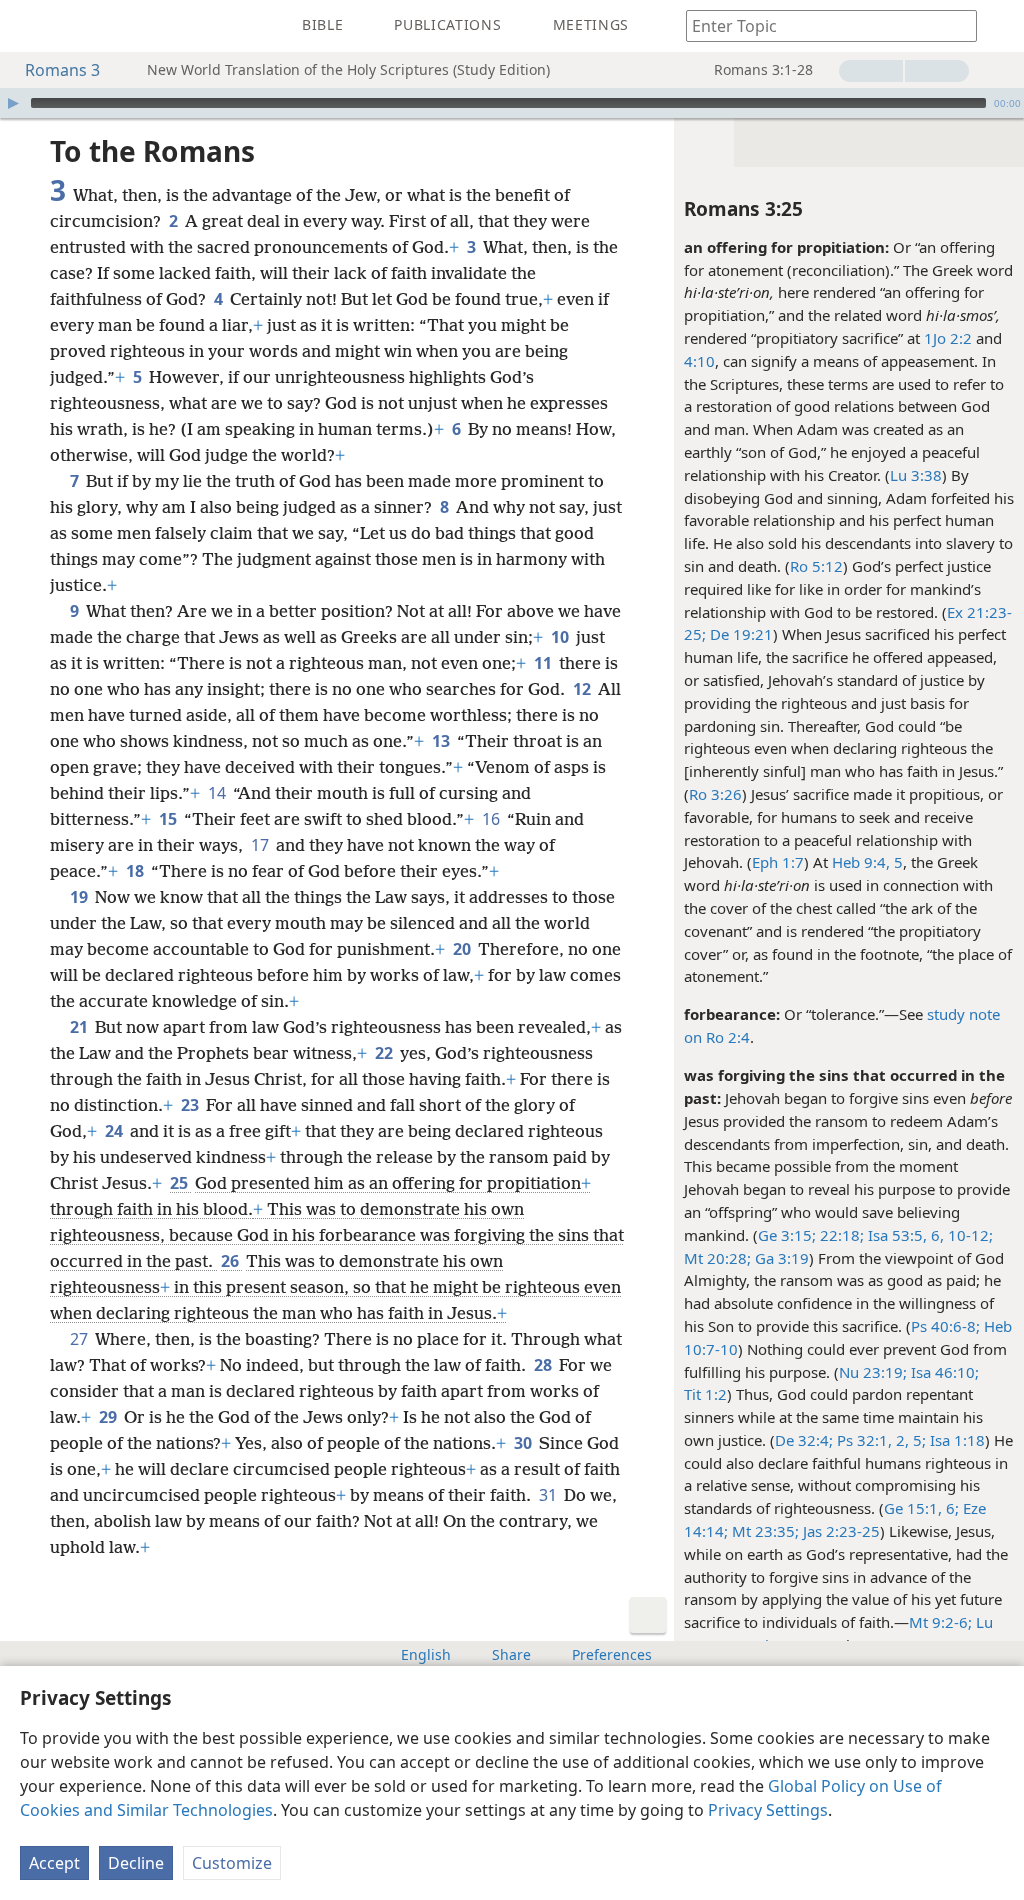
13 (442, 741)
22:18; (840, 1235)
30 (524, 1443)
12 (583, 689)
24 (115, 1131)
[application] (512, 103)
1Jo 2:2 (948, 338)
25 (180, 1183)
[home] (30, 26)
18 (136, 871)
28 (544, 1365)
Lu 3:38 (916, 475)
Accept (54, 1863)
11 (544, 663)
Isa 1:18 (955, 1440)
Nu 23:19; (873, 1372)
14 (218, 793)
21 (80, 1027)
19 (80, 897)
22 (385, 1053)
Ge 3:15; (787, 1235)
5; (917, 1440)
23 (191, 1105)
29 (109, 1417)
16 (492, 819)
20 (463, 949)
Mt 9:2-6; (940, 1622)
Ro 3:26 (715, 794)
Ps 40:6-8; (945, 1326)
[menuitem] (30, 26)
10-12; (968, 1235)
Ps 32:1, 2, (871, 1440)
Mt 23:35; (763, 1531)
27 (80, 1339)
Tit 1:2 (705, 1394)
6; (950, 1508)
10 (561, 637)
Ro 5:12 (816, 566)
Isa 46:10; (943, 1372)
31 (549, 1495)
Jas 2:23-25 (839, 1531)
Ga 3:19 (780, 1258)
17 (261, 845)
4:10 (699, 361)
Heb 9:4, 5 (867, 862)
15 (169, 819)
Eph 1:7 (778, 862)
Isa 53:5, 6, (904, 1235)
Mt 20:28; (717, 1258)
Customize (232, 1863)
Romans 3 (62, 70)
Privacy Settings (768, 1810)
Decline (136, 1863)
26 (231, 1261)
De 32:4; (804, 1440)
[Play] (13, 103)
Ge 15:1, (913, 1508)
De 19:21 (739, 634)
